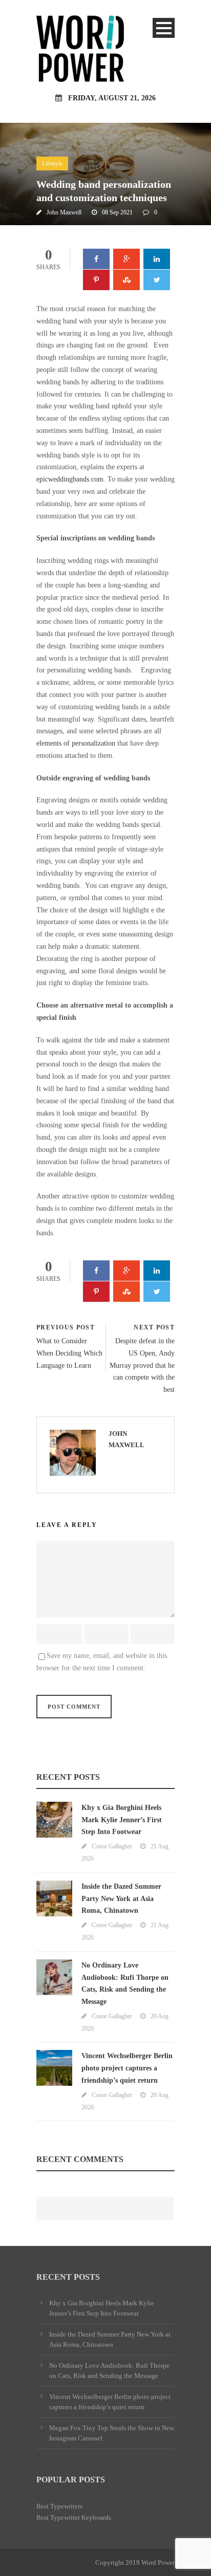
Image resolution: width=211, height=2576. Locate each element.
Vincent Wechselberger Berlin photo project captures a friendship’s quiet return (127, 2068)
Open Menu (164, 28)
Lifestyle (52, 163)
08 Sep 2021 (117, 212)
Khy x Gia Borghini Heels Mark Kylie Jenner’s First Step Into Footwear (122, 1820)
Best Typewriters (59, 2506)
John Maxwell (64, 212)
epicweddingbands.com (70, 479)
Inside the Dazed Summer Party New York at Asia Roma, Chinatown (121, 1899)
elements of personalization (76, 743)
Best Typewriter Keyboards (74, 2517)
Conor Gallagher (112, 1846)
